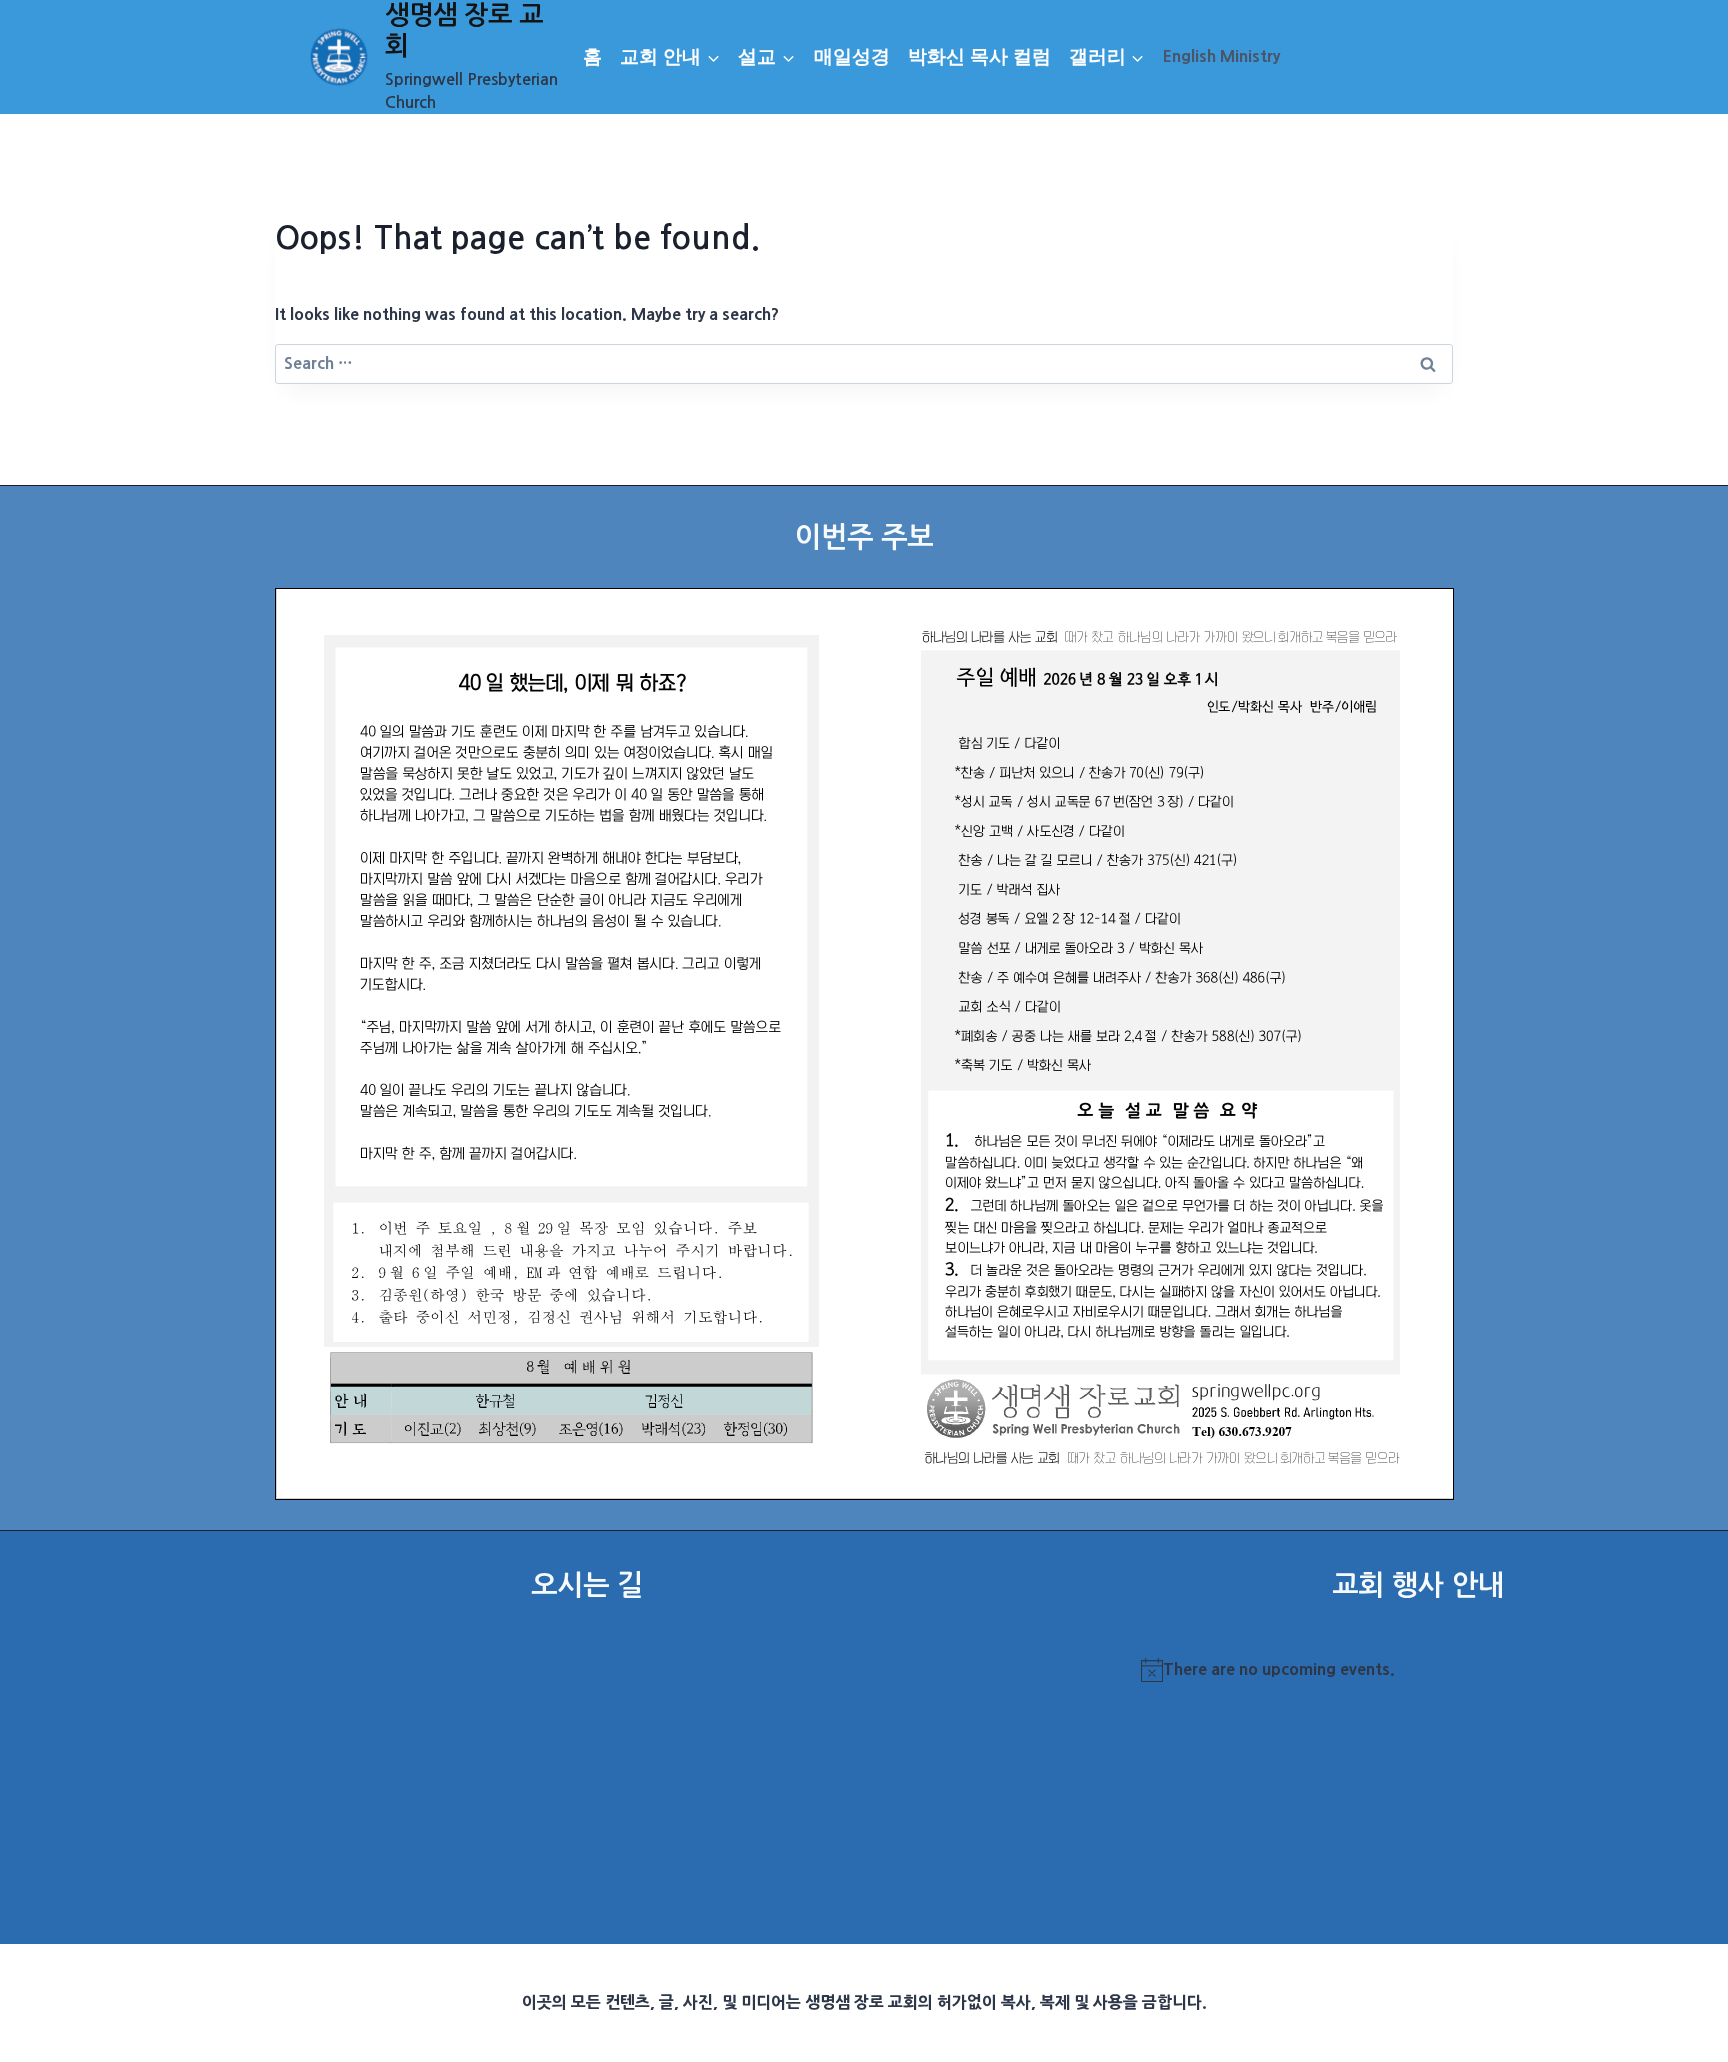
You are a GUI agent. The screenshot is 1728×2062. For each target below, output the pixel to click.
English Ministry (1221, 56)
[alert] (1418, 1670)
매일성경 (852, 56)
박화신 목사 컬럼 (979, 56)
